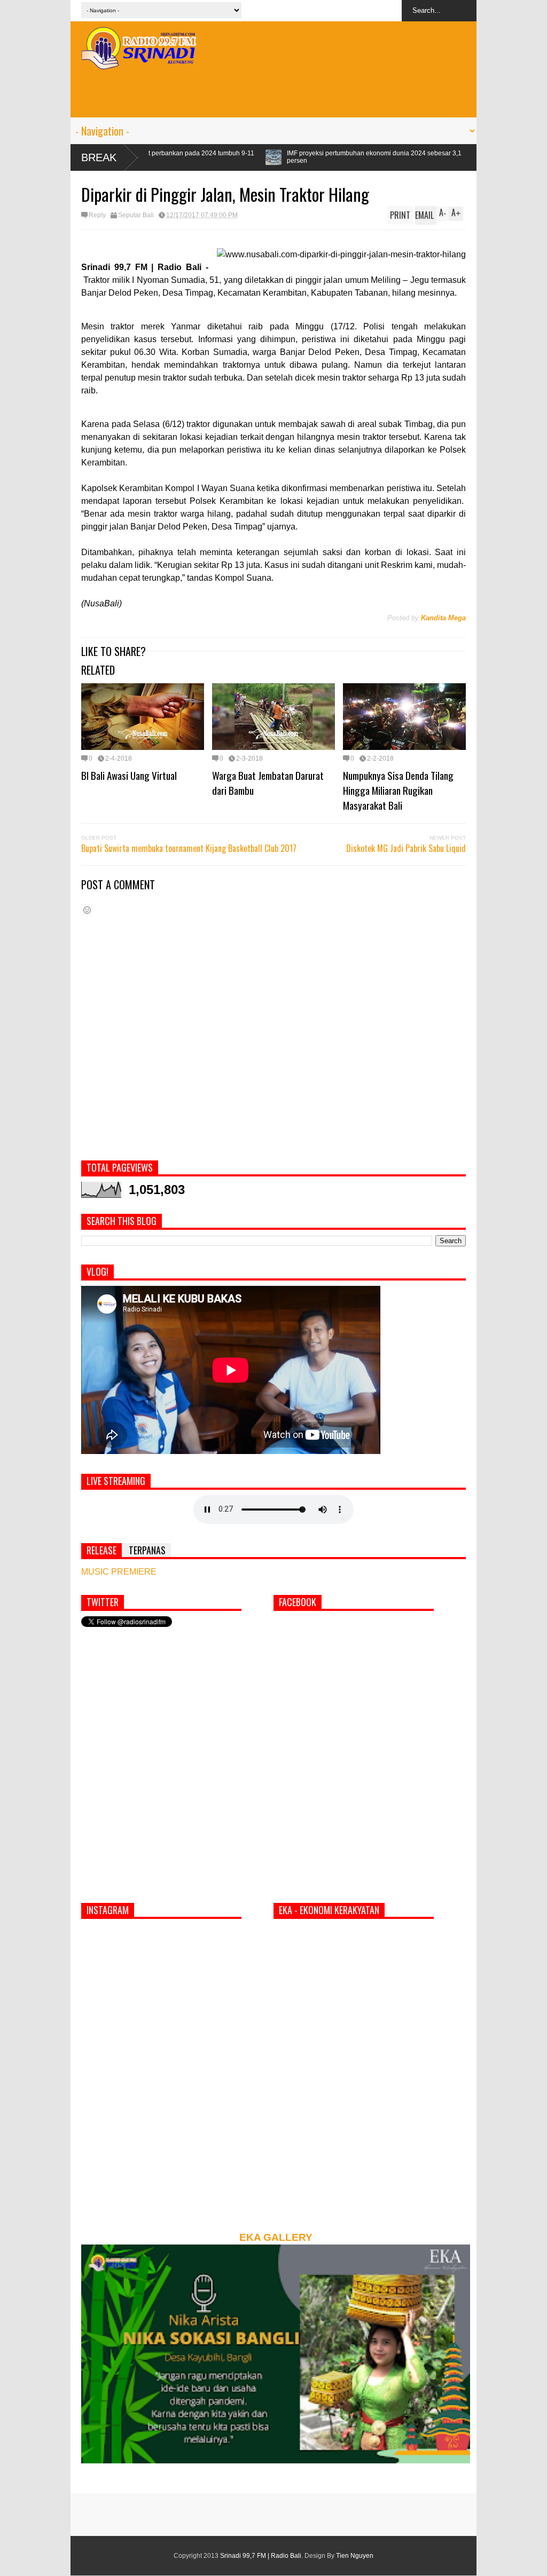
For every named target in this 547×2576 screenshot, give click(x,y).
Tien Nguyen (355, 2556)
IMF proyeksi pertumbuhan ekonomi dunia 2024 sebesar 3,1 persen (251, 157)
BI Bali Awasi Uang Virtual (129, 775)
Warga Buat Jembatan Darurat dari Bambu (268, 783)
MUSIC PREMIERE (119, 1572)
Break (99, 157)
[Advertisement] (273, 93)
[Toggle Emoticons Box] (87, 910)
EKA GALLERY (276, 2237)
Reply (97, 215)
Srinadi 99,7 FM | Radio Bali (261, 2556)
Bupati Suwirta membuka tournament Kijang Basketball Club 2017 (189, 848)
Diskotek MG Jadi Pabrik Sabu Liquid (406, 848)
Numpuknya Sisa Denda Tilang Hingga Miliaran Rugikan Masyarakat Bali (398, 790)
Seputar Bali (136, 215)
